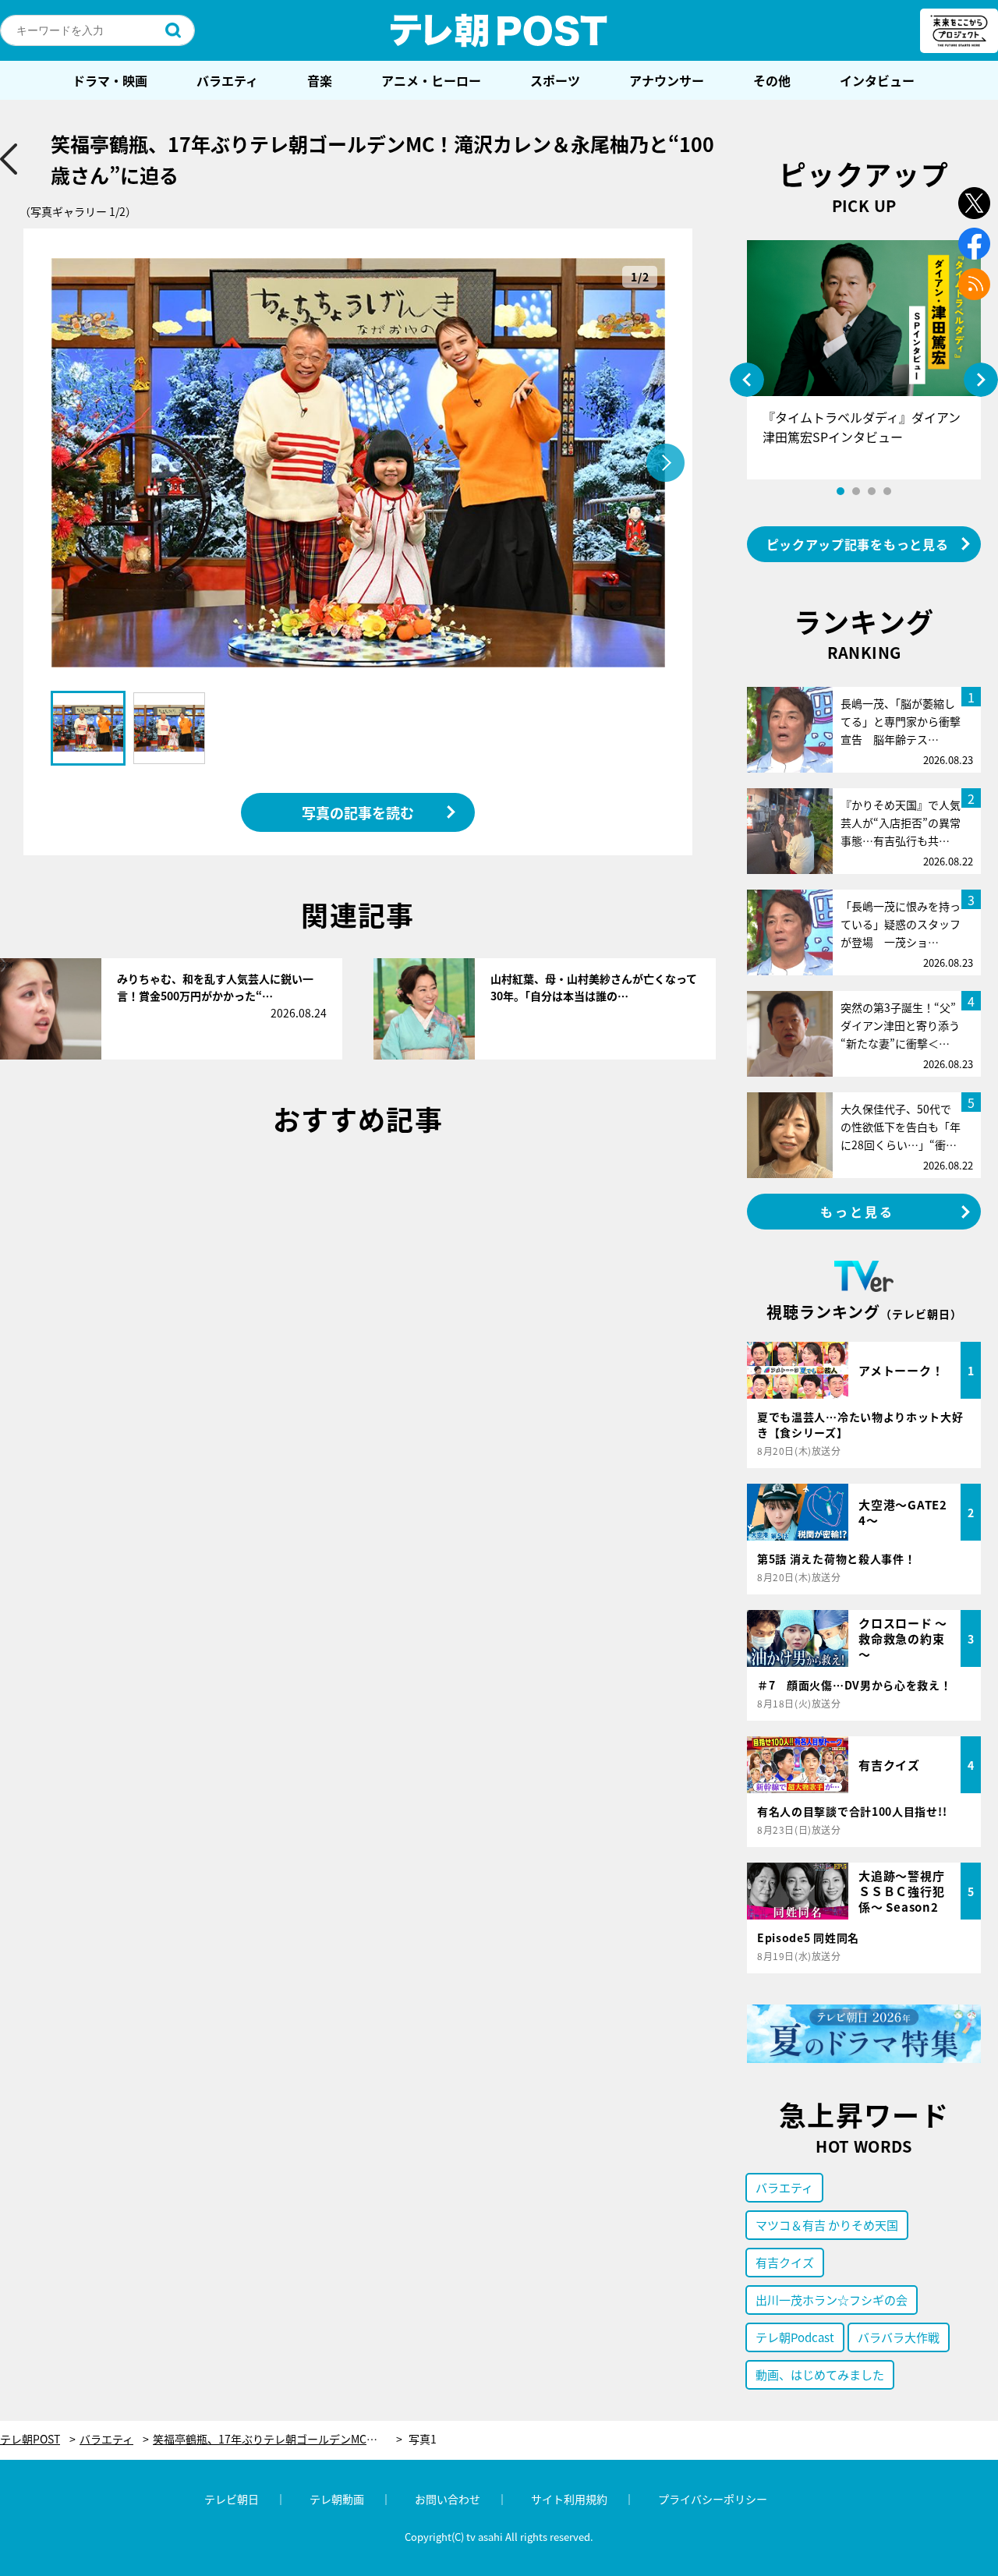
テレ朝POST (499, 30)
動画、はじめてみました (820, 2374)
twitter (974, 203)
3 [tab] (872, 491)
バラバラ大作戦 (899, 2337)
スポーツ (555, 80)
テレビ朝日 (232, 2499)
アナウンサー (667, 80)
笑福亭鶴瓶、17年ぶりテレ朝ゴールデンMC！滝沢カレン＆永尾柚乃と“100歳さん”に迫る (278, 2439)
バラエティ (227, 80)
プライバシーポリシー (713, 2499)
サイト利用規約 (569, 2499)
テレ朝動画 (337, 2499)
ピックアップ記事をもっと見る (858, 544)
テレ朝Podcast (795, 2337)
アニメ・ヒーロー (431, 80)
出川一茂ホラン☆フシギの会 (832, 2300)
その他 (772, 80)
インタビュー (877, 80)
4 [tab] (887, 491)
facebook (974, 244)
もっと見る (858, 1212)
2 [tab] (856, 491)
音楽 (320, 80)
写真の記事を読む (358, 812)
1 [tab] (841, 491)
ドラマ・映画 (110, 80)
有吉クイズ (785, 2262)
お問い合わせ (448, 2499)
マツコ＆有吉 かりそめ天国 (827, 2225)
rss (974, 284)
